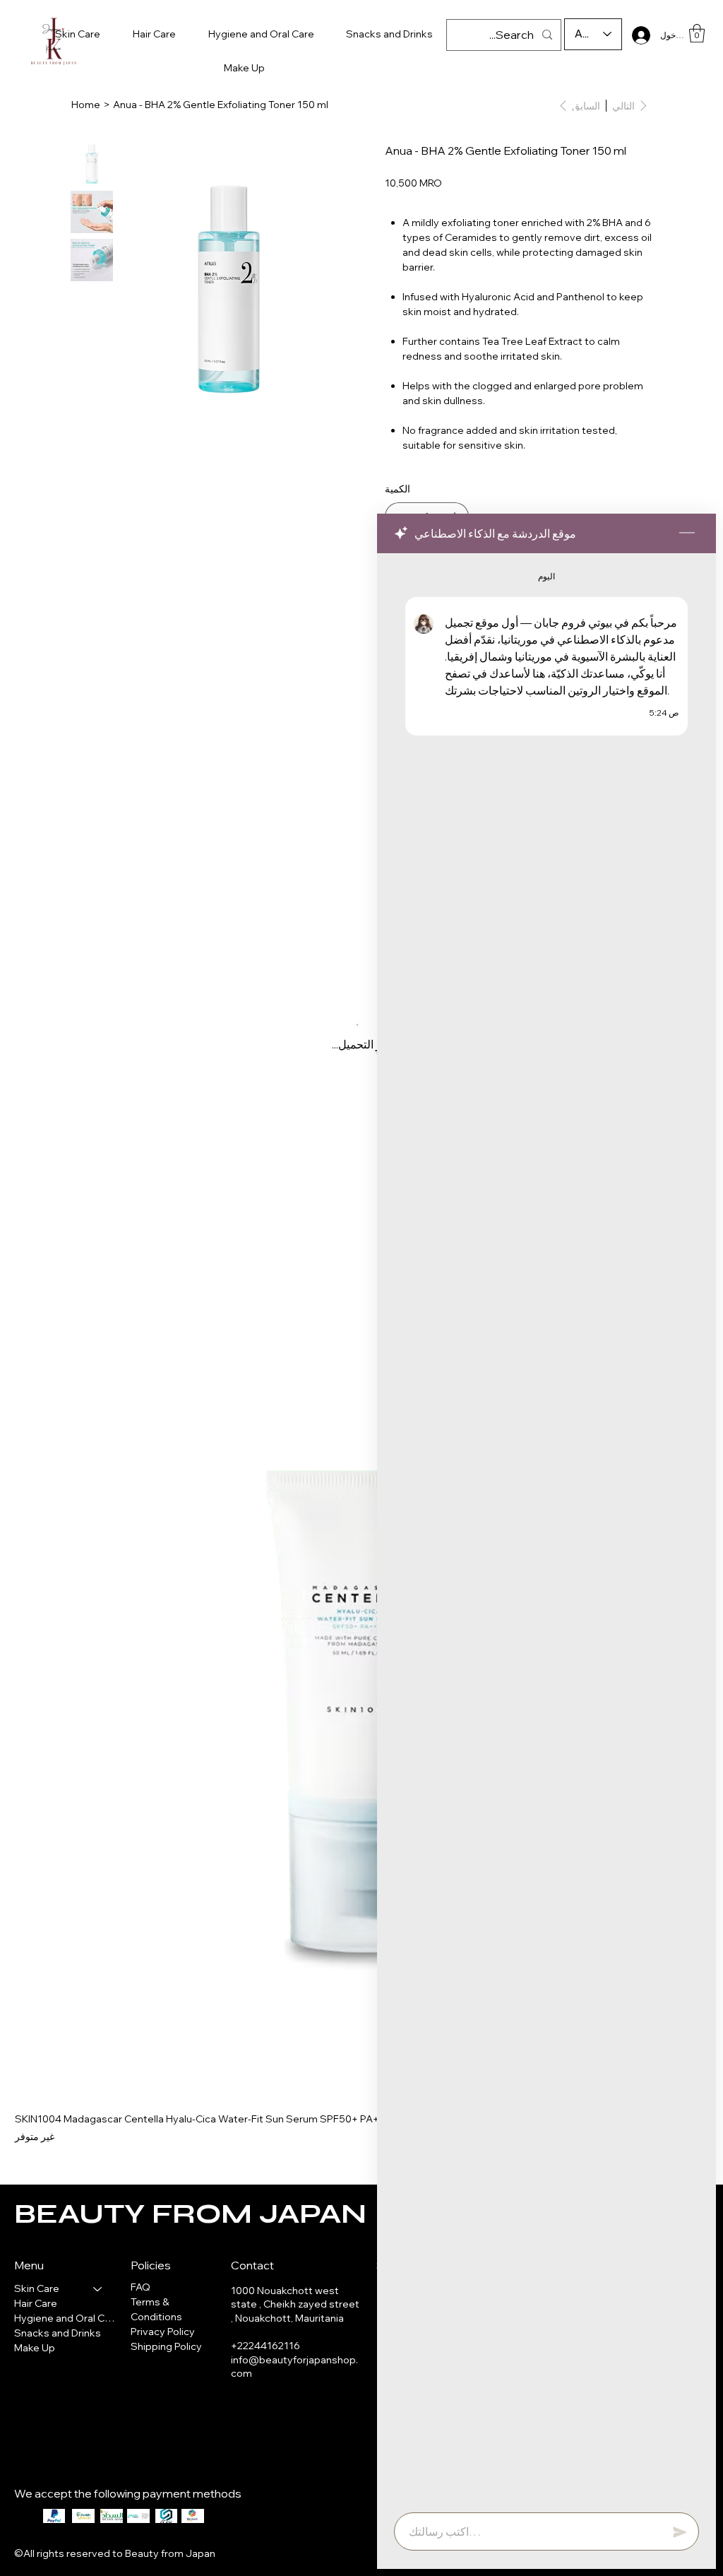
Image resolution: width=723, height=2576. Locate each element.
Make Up (35, 2348)
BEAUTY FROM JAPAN (190, 2214)
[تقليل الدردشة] (687, 533)
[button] (697, 33)
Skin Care (37, 2288)
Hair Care (36, 2303)
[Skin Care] (98, 2289)
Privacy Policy (163, 2332)
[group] (361, 1660)
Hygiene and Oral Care (65, 2318)
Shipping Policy (166, 2346)
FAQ (141, 2287)
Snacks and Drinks (58, 2333)
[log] (546, 1529)
